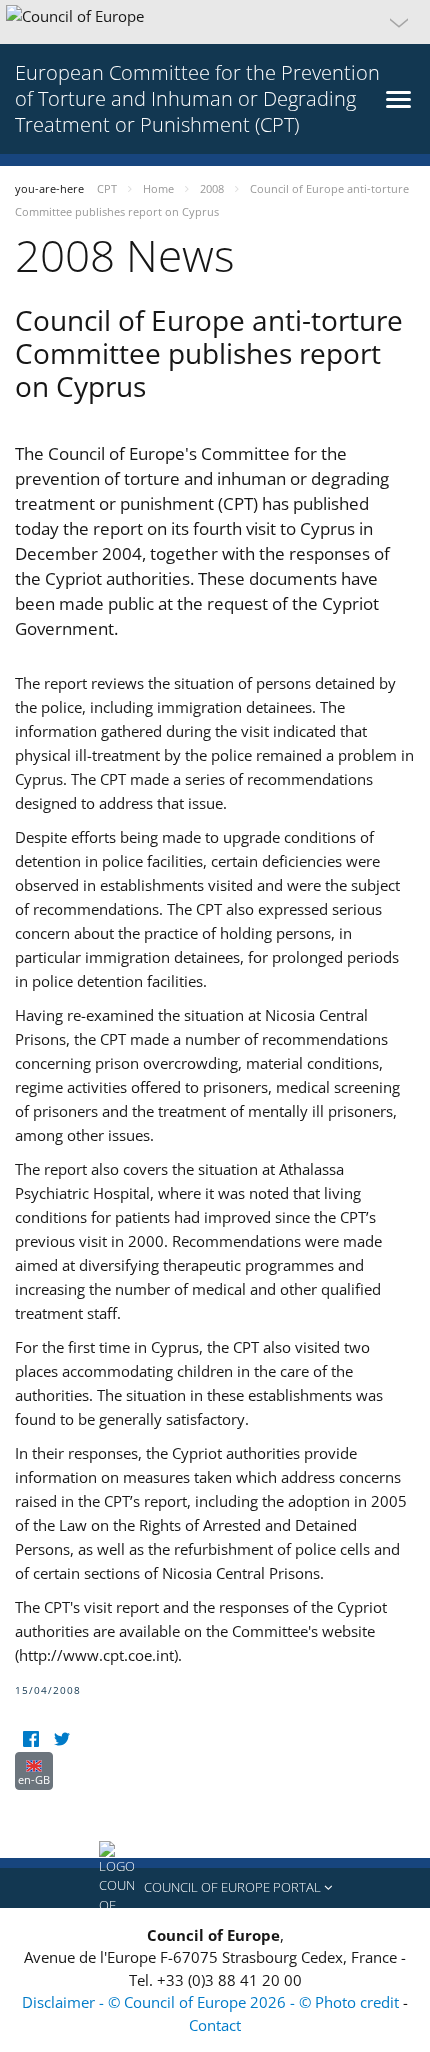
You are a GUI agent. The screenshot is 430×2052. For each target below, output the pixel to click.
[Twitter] (61, 1739)
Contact (215, 2025)
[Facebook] (30, 1739)
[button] (215, 22)
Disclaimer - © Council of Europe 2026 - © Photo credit (212, 2002)
